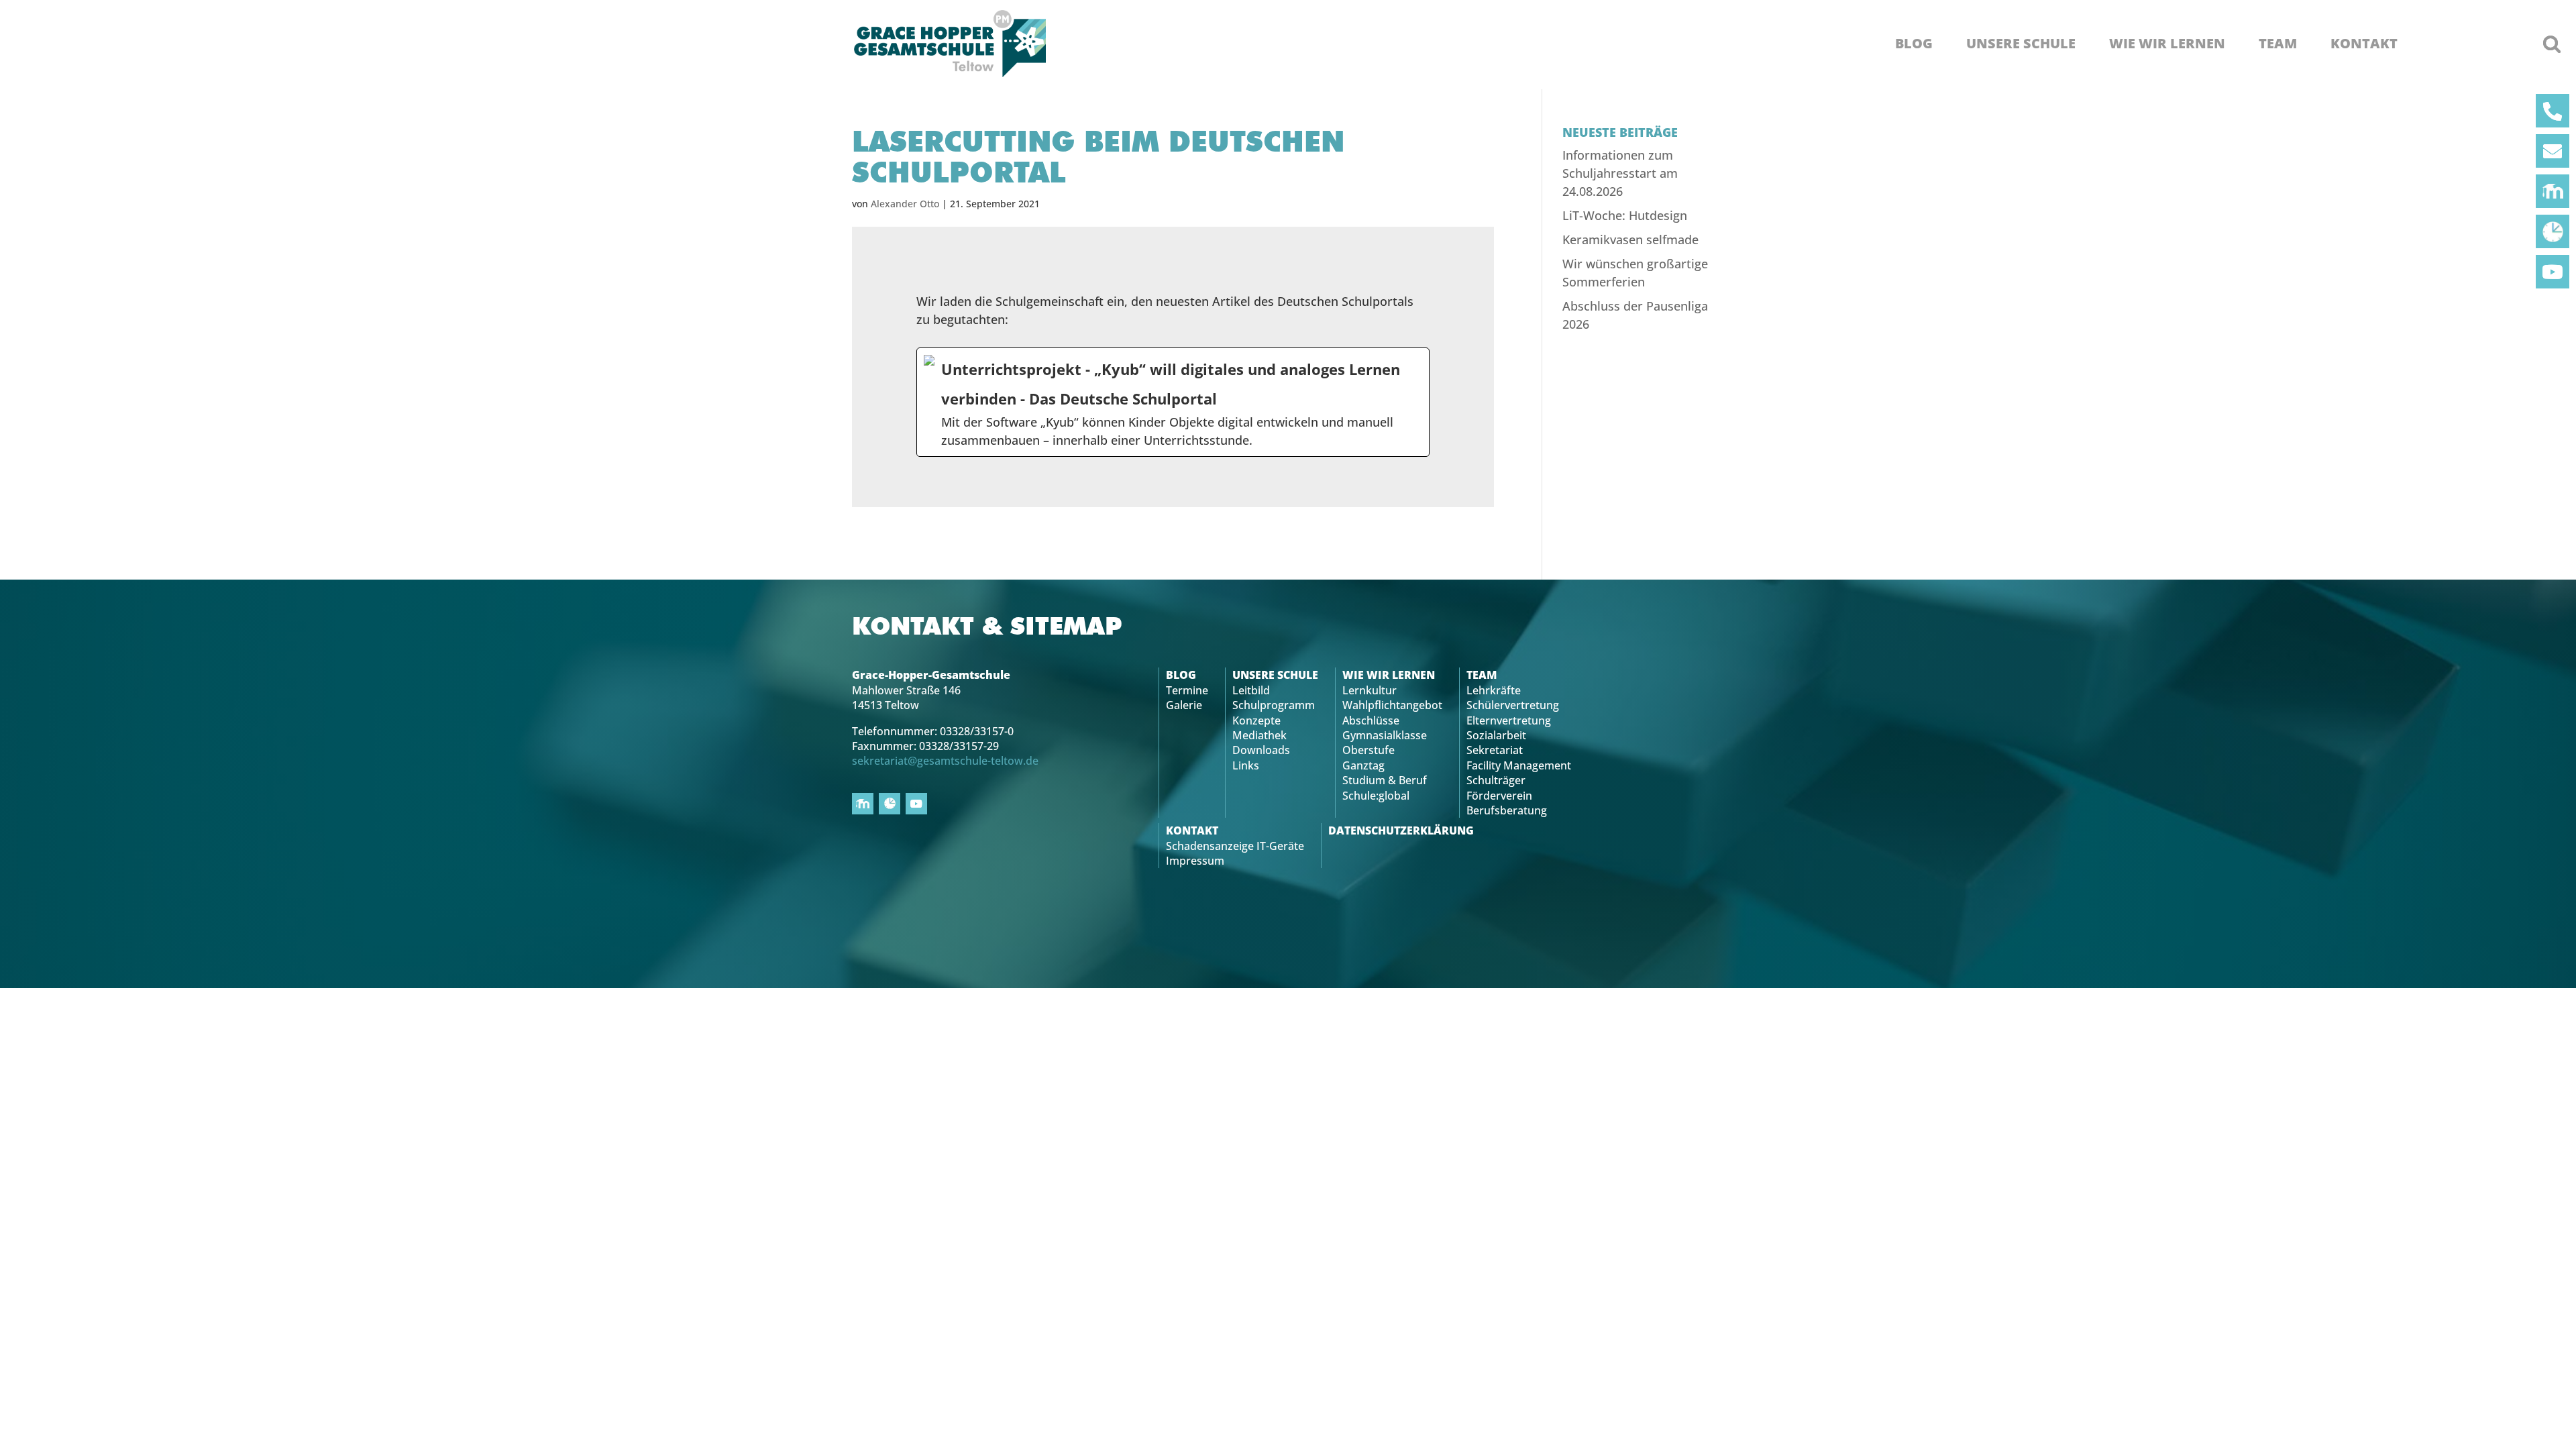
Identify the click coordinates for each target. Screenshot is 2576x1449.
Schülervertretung (1513, 705)
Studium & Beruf (1385, 780)
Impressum (1195, 861)
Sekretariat (1495, 750)
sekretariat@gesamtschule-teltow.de (945, 761)
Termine (1187, 690)
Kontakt (2364, 44)
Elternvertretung (1509, 720)
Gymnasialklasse (1385, 735)
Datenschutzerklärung (1401, 830)
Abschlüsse (1371, 720)
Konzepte (1256, 720)
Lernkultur (1370, 690)
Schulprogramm (1274, 705)
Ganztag (1363, 765)
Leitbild (1251, 690)
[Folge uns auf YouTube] (2553, 272)
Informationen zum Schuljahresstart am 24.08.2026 (1620, 173)
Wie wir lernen (2167, 44)
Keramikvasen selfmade (1630, 239)
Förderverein (1499, 796)
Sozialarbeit (1496, 735)
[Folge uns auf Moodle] (2553, 191)
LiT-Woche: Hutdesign (1625, 215)
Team (2278, 44)
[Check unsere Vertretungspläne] (2553, 231)
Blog (1914, 44)
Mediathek (1259, 735)
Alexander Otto (905, 204)
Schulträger (1496, 780)
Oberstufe (1368, 750)
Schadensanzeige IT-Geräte (1235, 846)
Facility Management (1519, 765)
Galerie (1184, 705)
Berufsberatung (1507, 810)
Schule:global (1376, 796)
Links (1246, 765)
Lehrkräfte (1494, 690)
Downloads (1261, 750)
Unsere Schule (2021, 44)
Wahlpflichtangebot (1392, 705)
